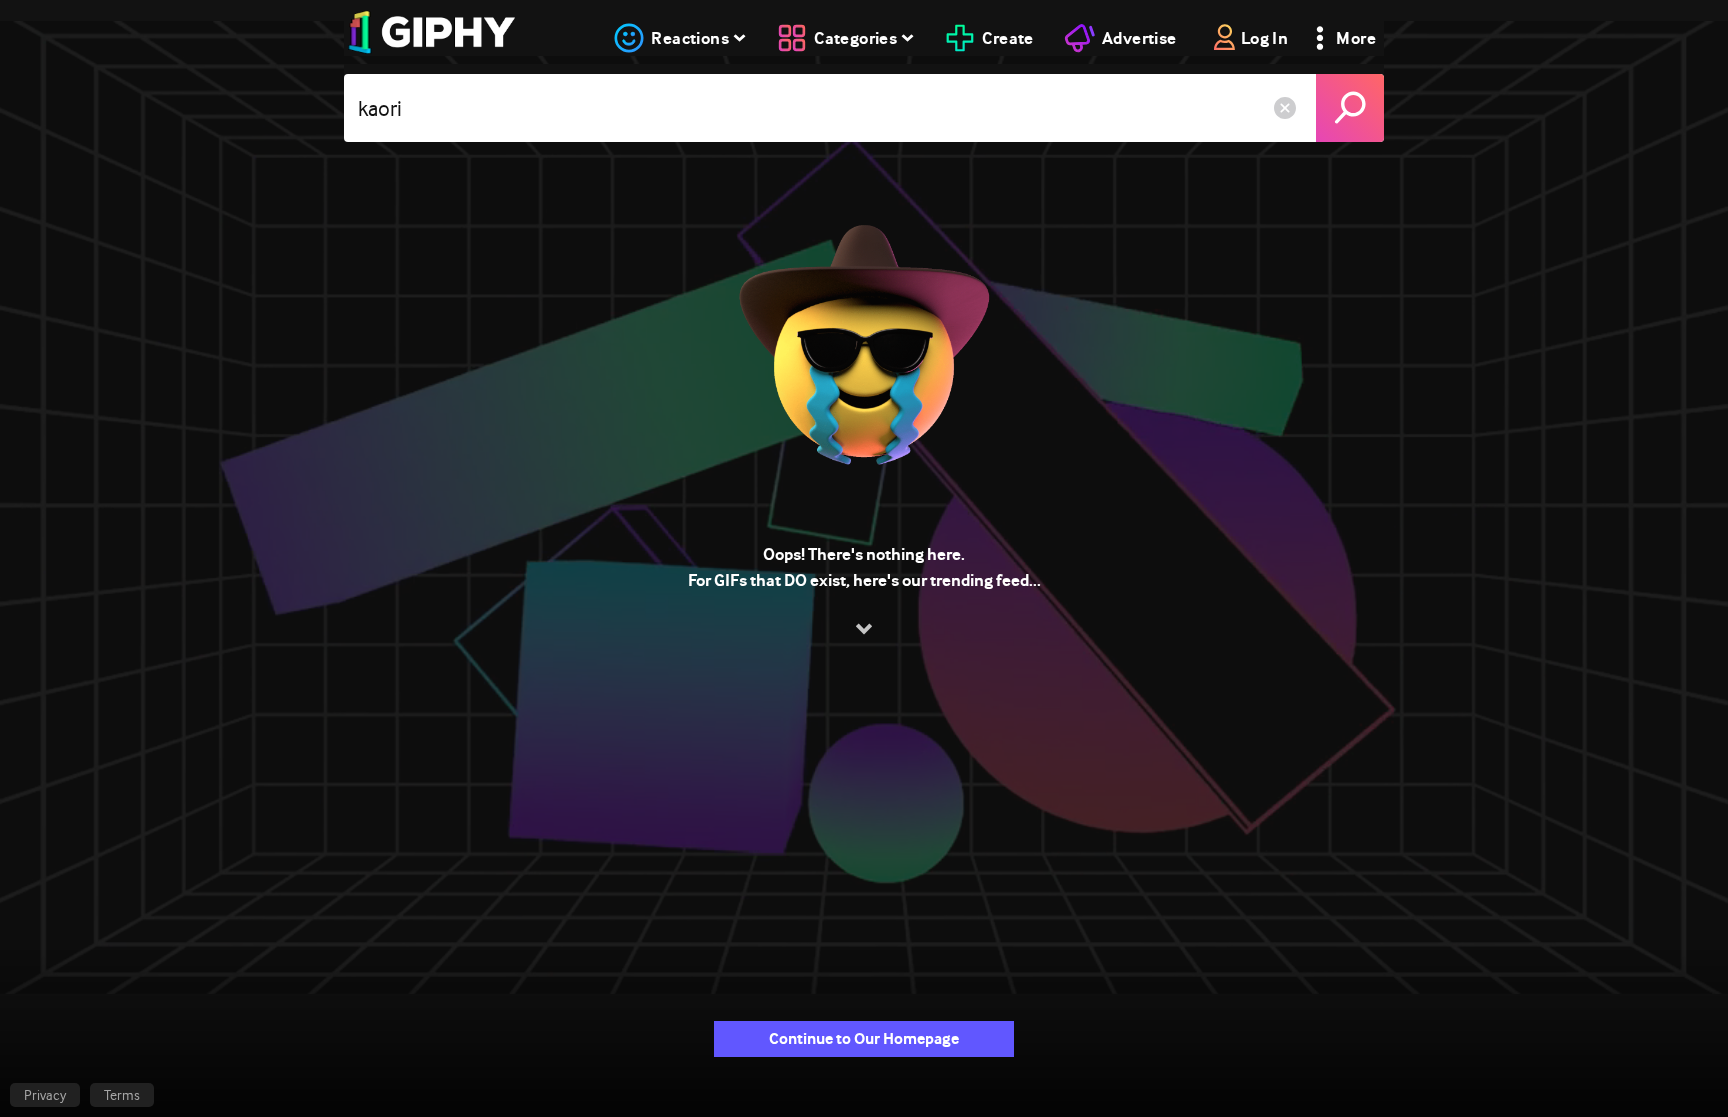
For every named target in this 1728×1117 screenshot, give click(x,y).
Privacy (45, 1095)
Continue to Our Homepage (864, 1038)
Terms (122, 1095)
